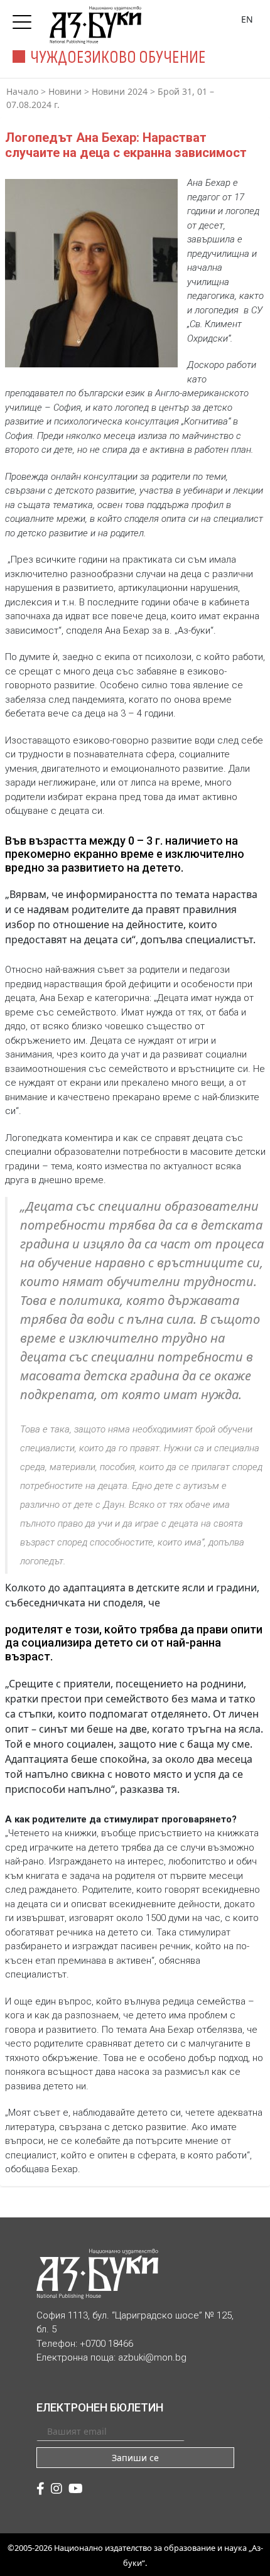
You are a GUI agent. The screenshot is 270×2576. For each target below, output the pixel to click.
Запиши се (135, 2458)
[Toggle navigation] (25, 18)
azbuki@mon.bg (152, 2357)
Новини (65, 91)
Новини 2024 (120, 91)
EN (247, 19)
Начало (22, 91)
